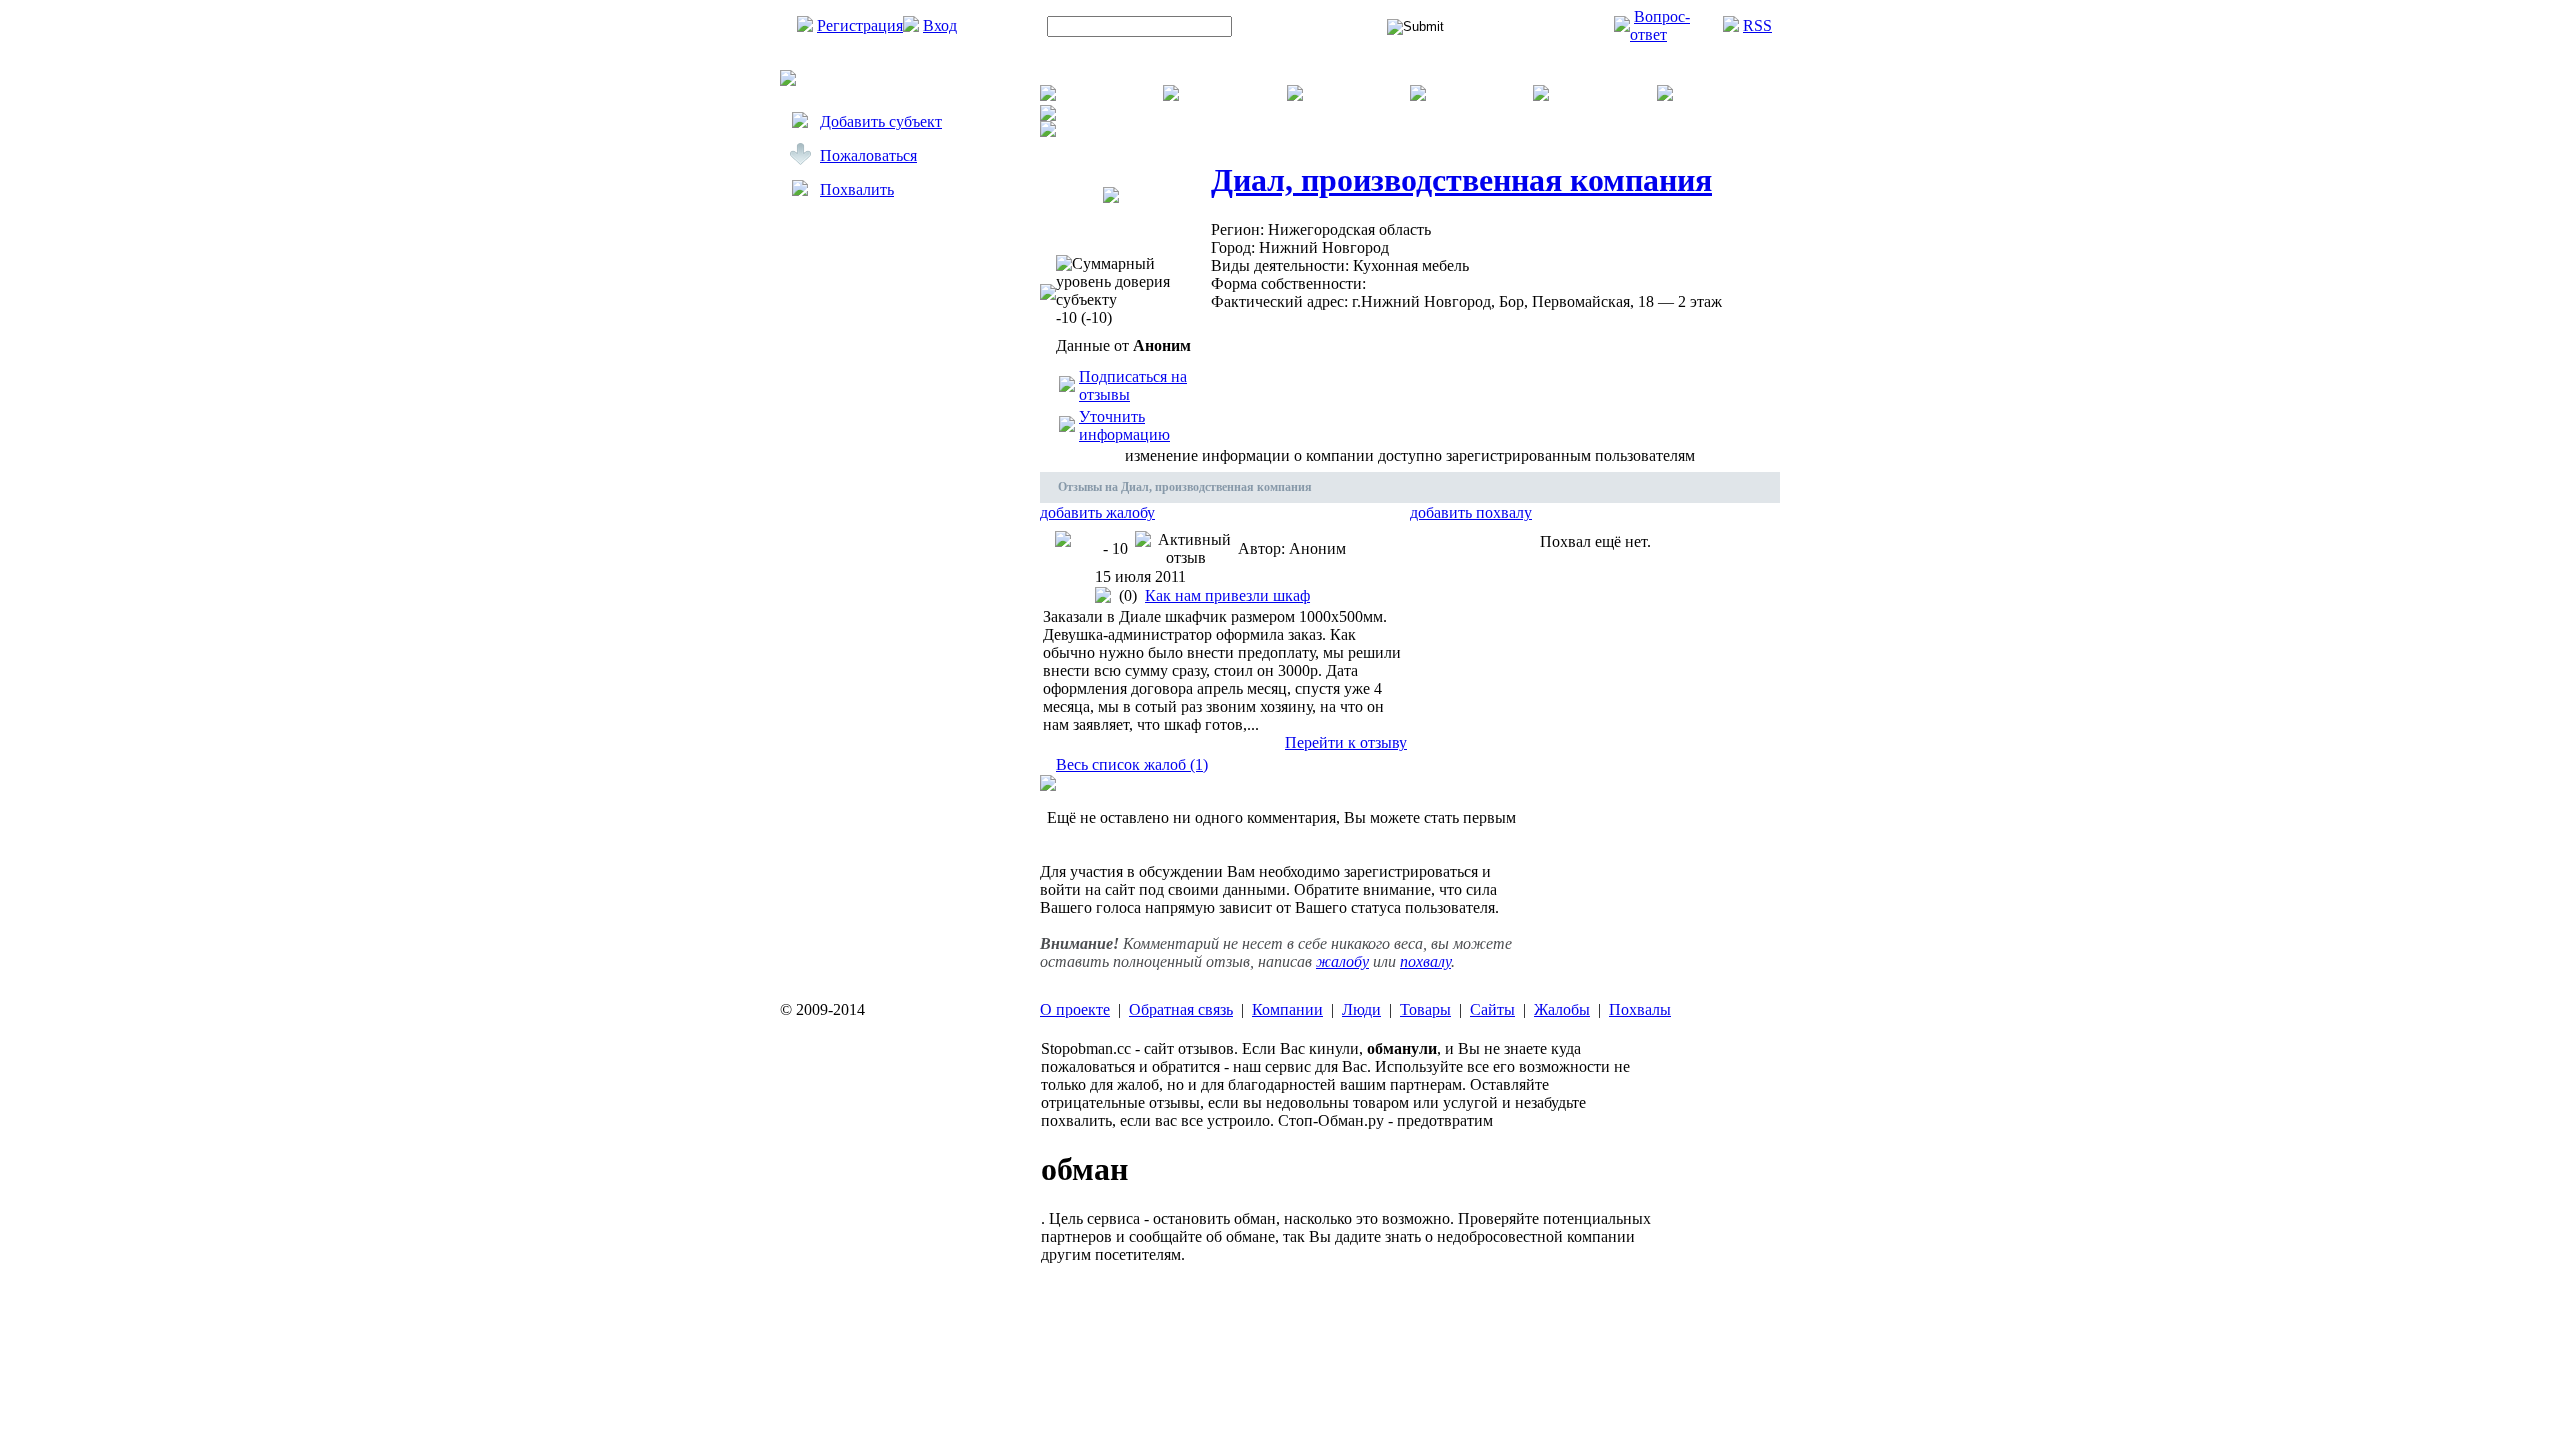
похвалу (1425, 961)
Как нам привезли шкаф (1227, 595)
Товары (1425, 1009)
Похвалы (1640, 1009)
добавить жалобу (1097, 512)
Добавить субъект (881, 121)
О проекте (1075, 1009)
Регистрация (860, 25)
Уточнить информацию (1124, 425)
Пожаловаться (868, 155)
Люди (1361, 1009)
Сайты (1492, 1009)
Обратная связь (1181, 1009)
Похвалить (857, 189)
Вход (940, 25)
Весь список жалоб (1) (1132, 764)
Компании (1287, 1009)
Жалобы (1562, 1009)
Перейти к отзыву (1346, 742)
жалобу (1342, 961)
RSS (1757, 25)
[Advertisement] (900, 407)
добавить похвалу (1471, 512)
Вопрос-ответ (1660, 25)
